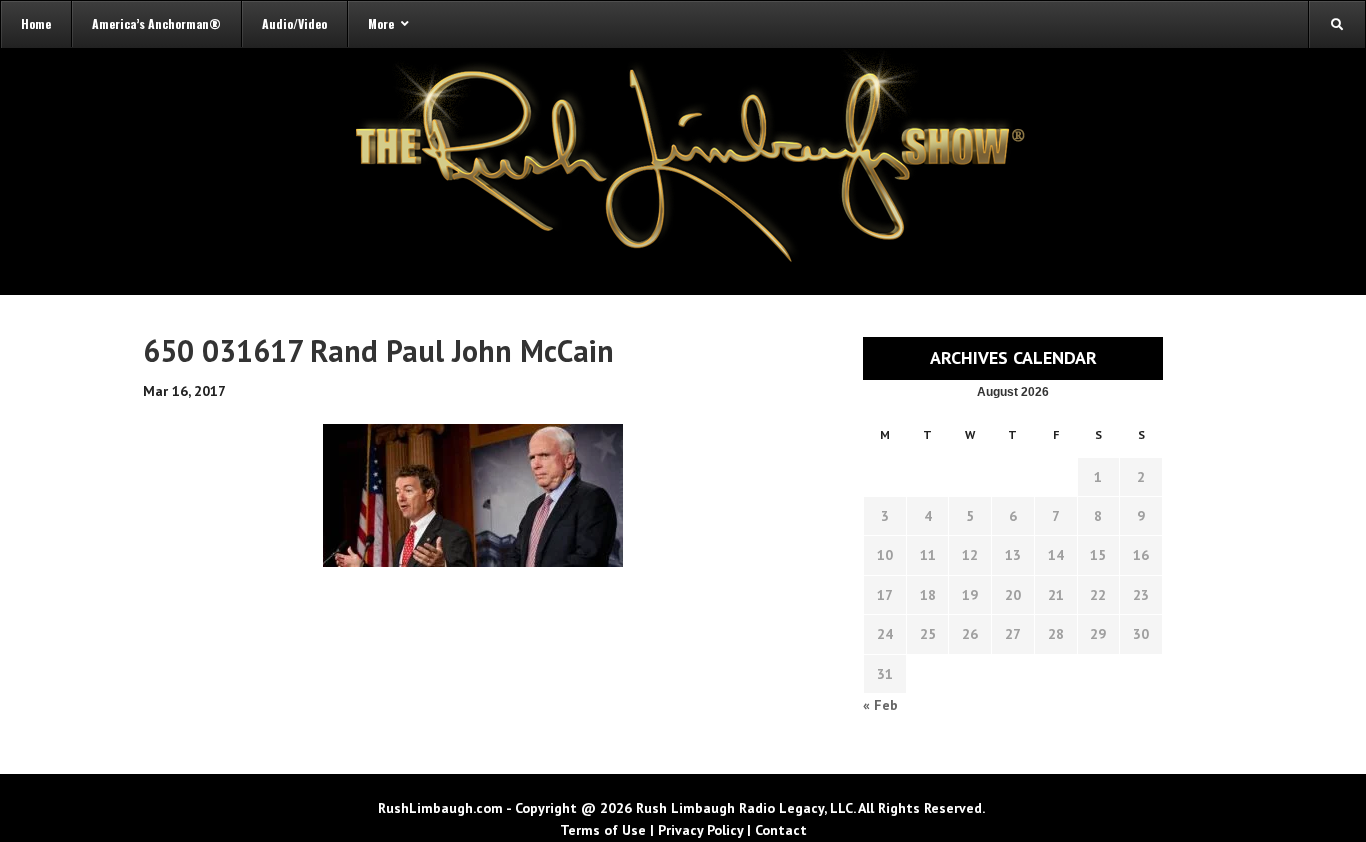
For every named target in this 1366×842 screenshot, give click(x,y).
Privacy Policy (700, 830)
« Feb (880, 705)
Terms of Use (603, 830)
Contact (781, 830)
